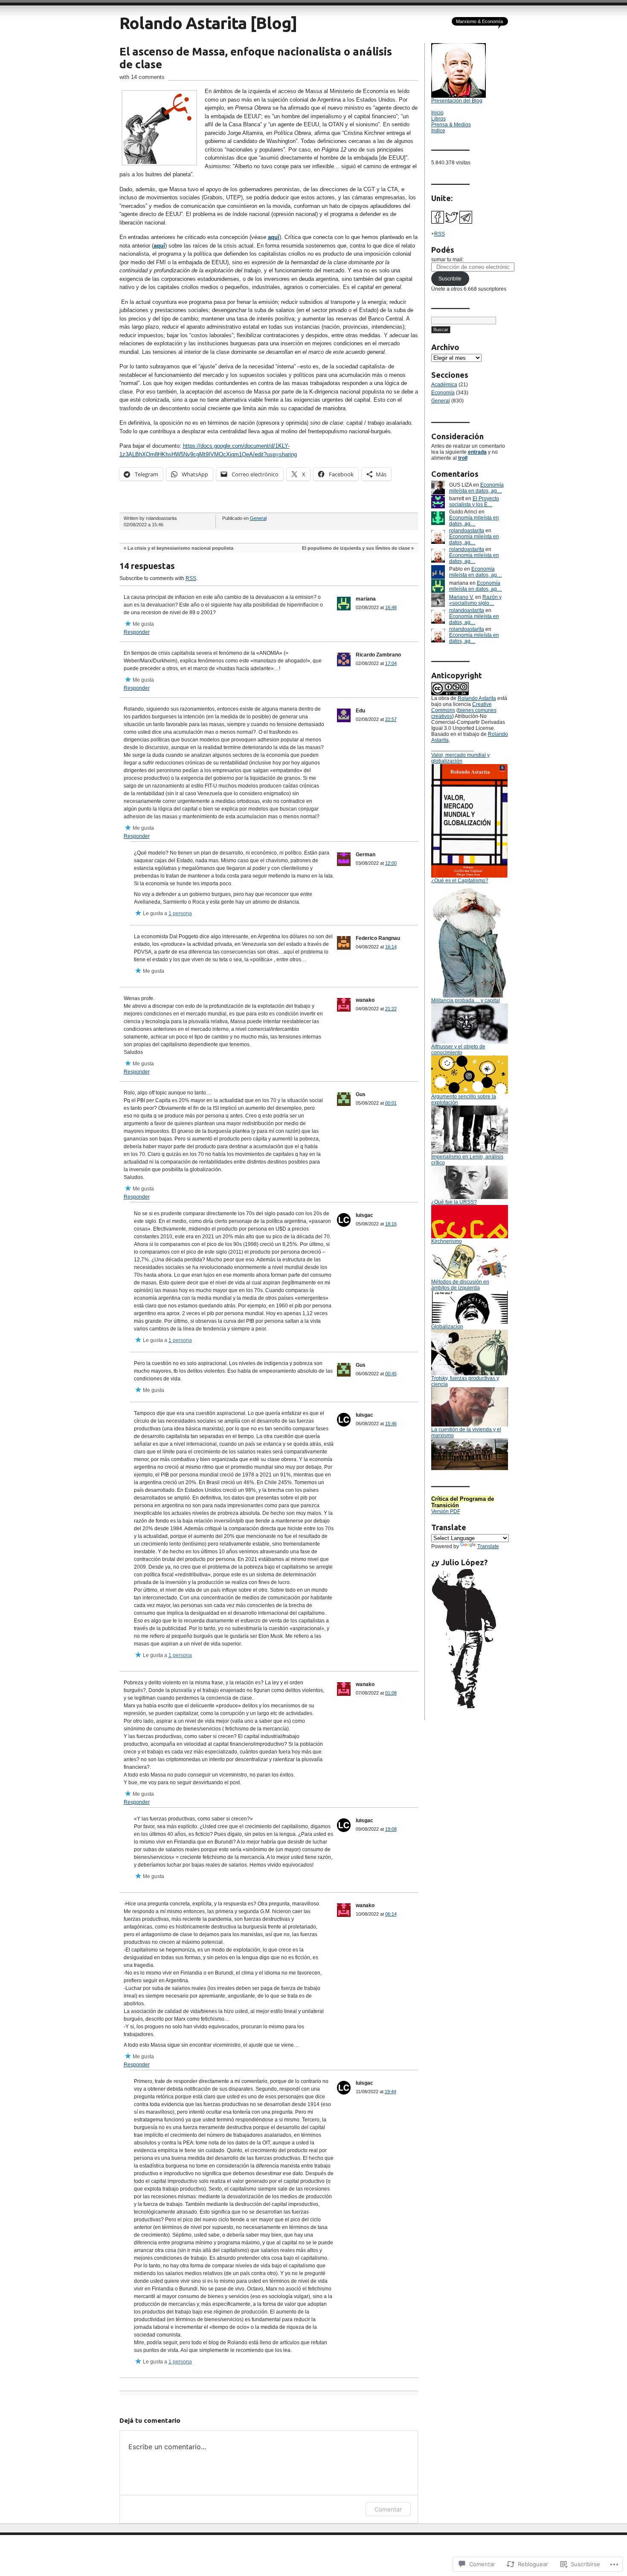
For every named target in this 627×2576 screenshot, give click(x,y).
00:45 (391, 1374)
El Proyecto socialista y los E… (474, 502)
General (258, 518)
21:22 (391, 1009)
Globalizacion (447, 1327)
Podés (443, 250)
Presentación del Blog (457, 101)
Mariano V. (462, 597)
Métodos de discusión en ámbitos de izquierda (460, 1285)
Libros (438, 119)
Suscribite (450, 279)
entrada (477, 452)
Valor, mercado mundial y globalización (460, 758)
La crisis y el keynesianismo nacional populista (180, 548)
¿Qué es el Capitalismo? (460, 881)
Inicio (437, 113)
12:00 (391, 863)
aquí (274, 237)
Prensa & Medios (451, 125)
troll (463, 458)
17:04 (391, 663)
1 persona (180, 913)
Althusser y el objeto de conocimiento (458, 1050)
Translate (488, 1546)
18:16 (391, 1224)
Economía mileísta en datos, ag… (476, 488)
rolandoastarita (467, 531)
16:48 (391, 607)
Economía (443, 393)
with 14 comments (142, 77)
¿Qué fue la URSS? (454, 1202)
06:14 (391, 1914)
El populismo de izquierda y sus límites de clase (356, 548)
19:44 (390, 2092)
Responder (137, 632)
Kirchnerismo (447, 1241)
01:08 (391, 1693)
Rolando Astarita (477, 698)
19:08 (391, 1829)
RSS (191, 578)
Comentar (388, 2509)
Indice (438, 131)
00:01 (391, 1103)
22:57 (391, 719)
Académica (444, 385)
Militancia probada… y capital (466, 1001)
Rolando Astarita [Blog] (208, 23)
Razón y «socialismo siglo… (475, 600)
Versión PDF (446, 1511)
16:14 (391, 947)
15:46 (391, 1424)
